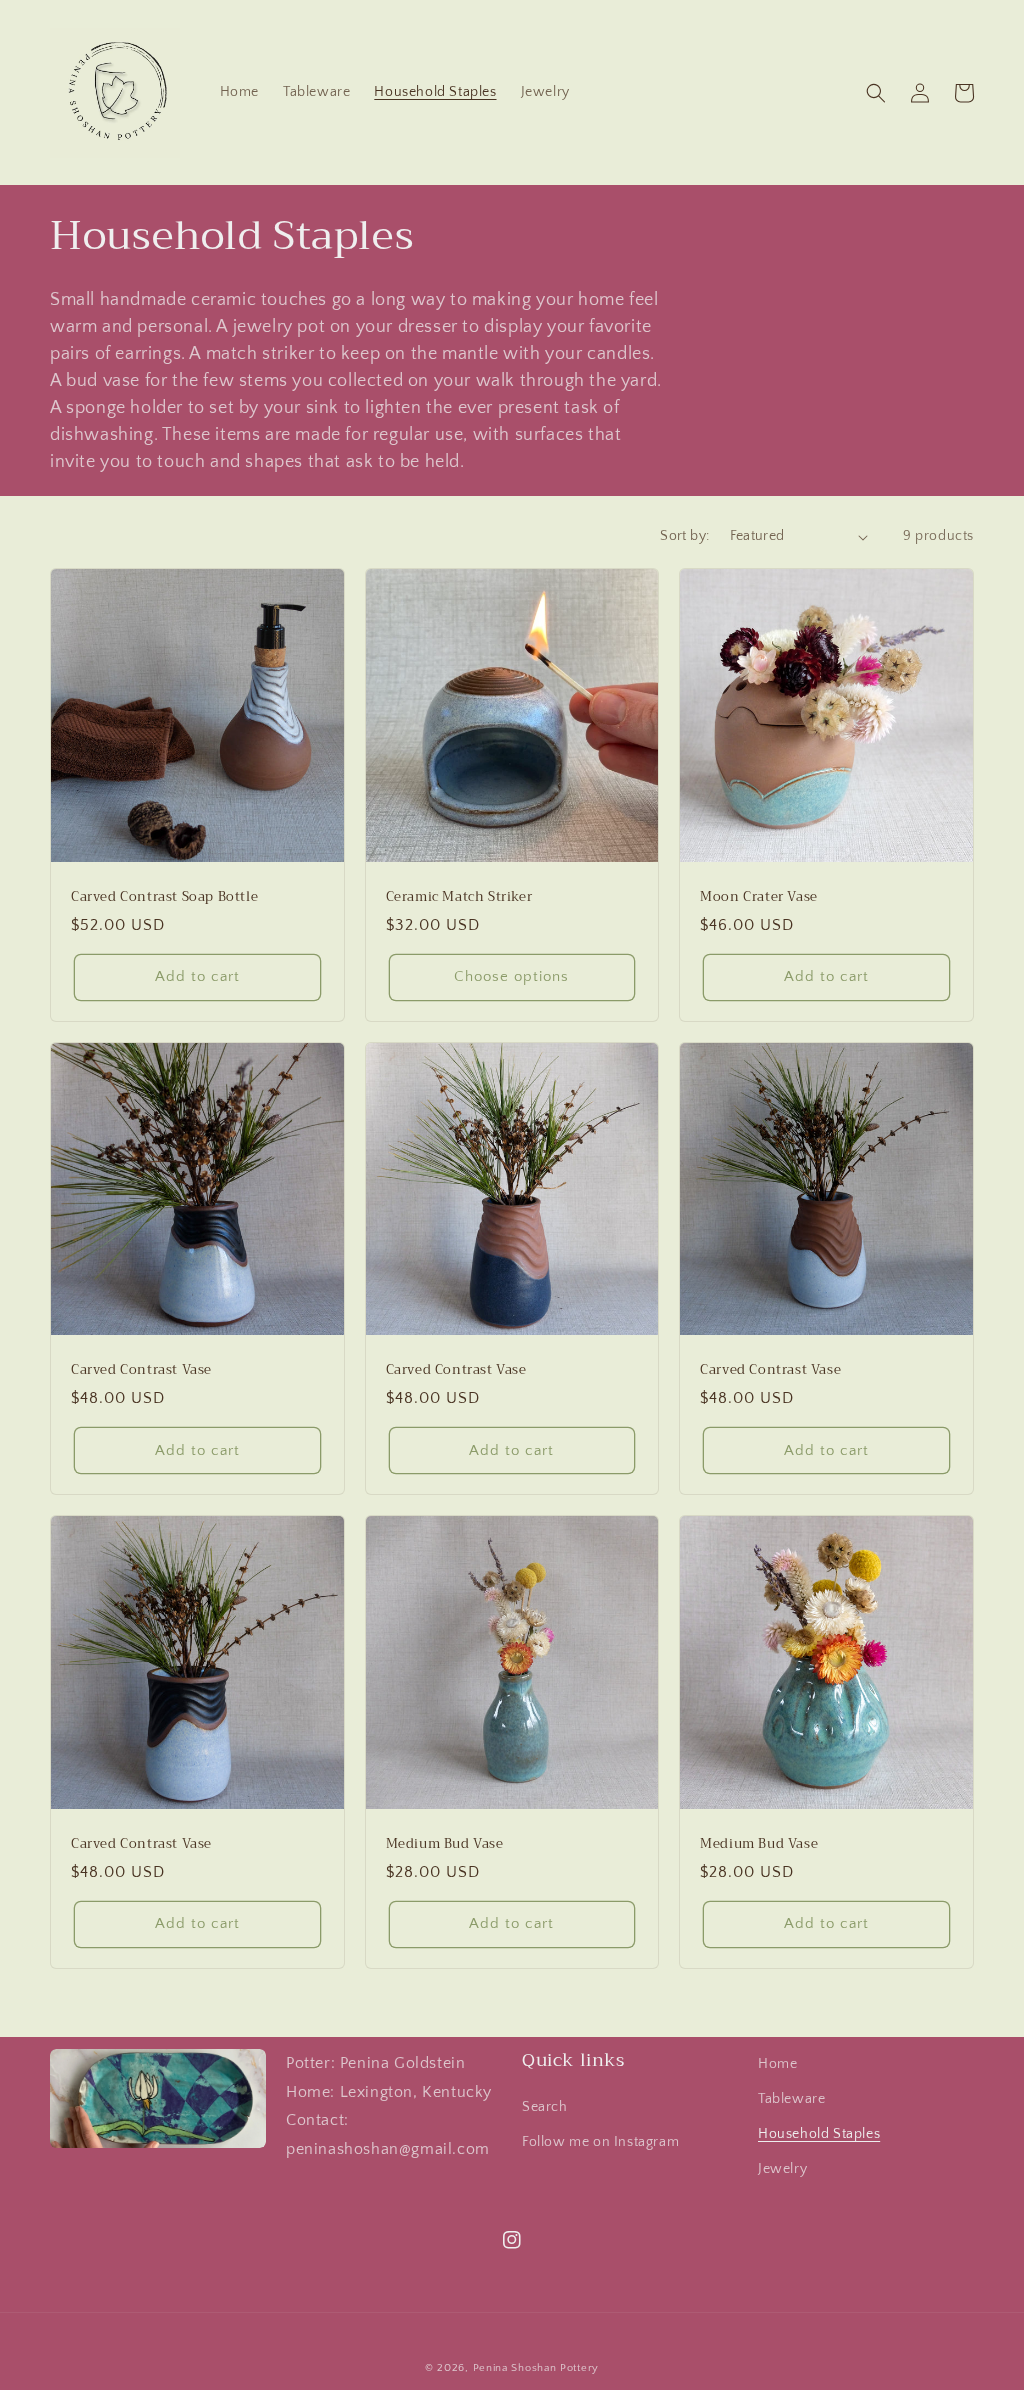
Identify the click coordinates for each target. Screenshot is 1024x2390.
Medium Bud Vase (445, 1844)
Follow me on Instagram (600, 2142)
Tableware (791, 2099)
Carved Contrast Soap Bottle (164, 897)
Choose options (511, 976)
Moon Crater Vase (759, 897)
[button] (876, 93)
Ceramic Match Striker (459, 897)
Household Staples (819, 2134)
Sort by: (684, 536)
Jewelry (782, 2169)
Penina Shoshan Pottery (536, 2368)
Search (545, 2107)
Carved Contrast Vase (141, 1370)
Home (777, 2064)
